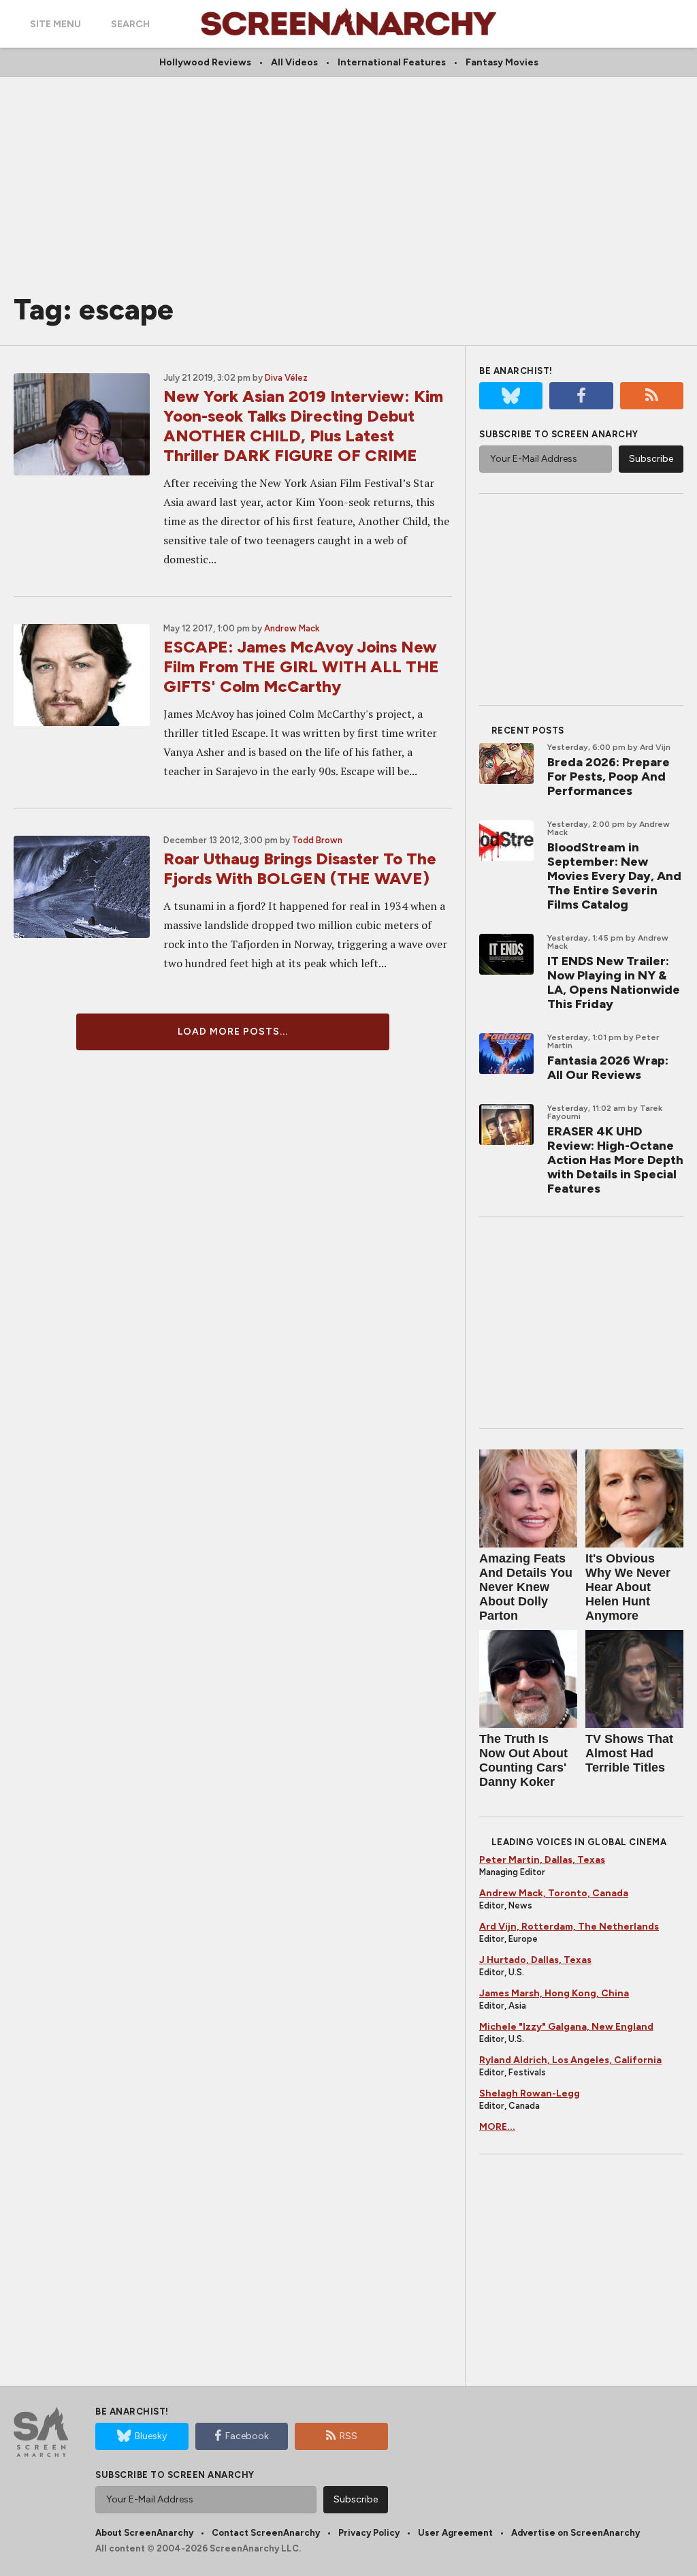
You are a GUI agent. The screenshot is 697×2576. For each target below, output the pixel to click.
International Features (392, 62)
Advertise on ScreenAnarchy (576, 2533)
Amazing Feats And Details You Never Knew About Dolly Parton (526, 1587)
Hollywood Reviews (205, 62)
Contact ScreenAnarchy (266, 2533)
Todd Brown (317, 840)
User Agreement (455, 2533)
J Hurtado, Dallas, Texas (535, 1960)
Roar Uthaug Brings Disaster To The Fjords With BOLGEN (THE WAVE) (300, 868)
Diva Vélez (286, 378)
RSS (348, 2436)
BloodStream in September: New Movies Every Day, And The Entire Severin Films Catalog (614, 876)
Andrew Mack (292, 628)
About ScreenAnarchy (144, 2533)
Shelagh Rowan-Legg (530, 2093)
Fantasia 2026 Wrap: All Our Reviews (608, 1068)
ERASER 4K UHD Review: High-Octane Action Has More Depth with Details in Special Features (615, 1160)
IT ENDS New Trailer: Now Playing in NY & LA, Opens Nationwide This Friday (614, 983)
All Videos (294, 62)
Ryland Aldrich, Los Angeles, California (570, 2060)
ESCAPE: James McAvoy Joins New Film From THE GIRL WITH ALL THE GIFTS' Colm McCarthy (301, 666)
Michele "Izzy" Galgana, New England (566, 2027)
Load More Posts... (233, 1032)
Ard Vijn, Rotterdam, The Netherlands (569, 1927)
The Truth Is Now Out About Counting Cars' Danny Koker (523, 1760)
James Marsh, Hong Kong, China (554, 1993)
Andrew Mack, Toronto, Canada (554, 1893)
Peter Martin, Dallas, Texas (542, 1860)
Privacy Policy (369, 2533)
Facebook (247, 2436)
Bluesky (151, 2436)
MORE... (497, 2127)
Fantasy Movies (502, 62)
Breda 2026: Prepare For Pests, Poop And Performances (609, 776)
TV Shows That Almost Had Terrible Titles (629, 1753)
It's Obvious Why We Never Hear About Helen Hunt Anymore (628, 1587)
